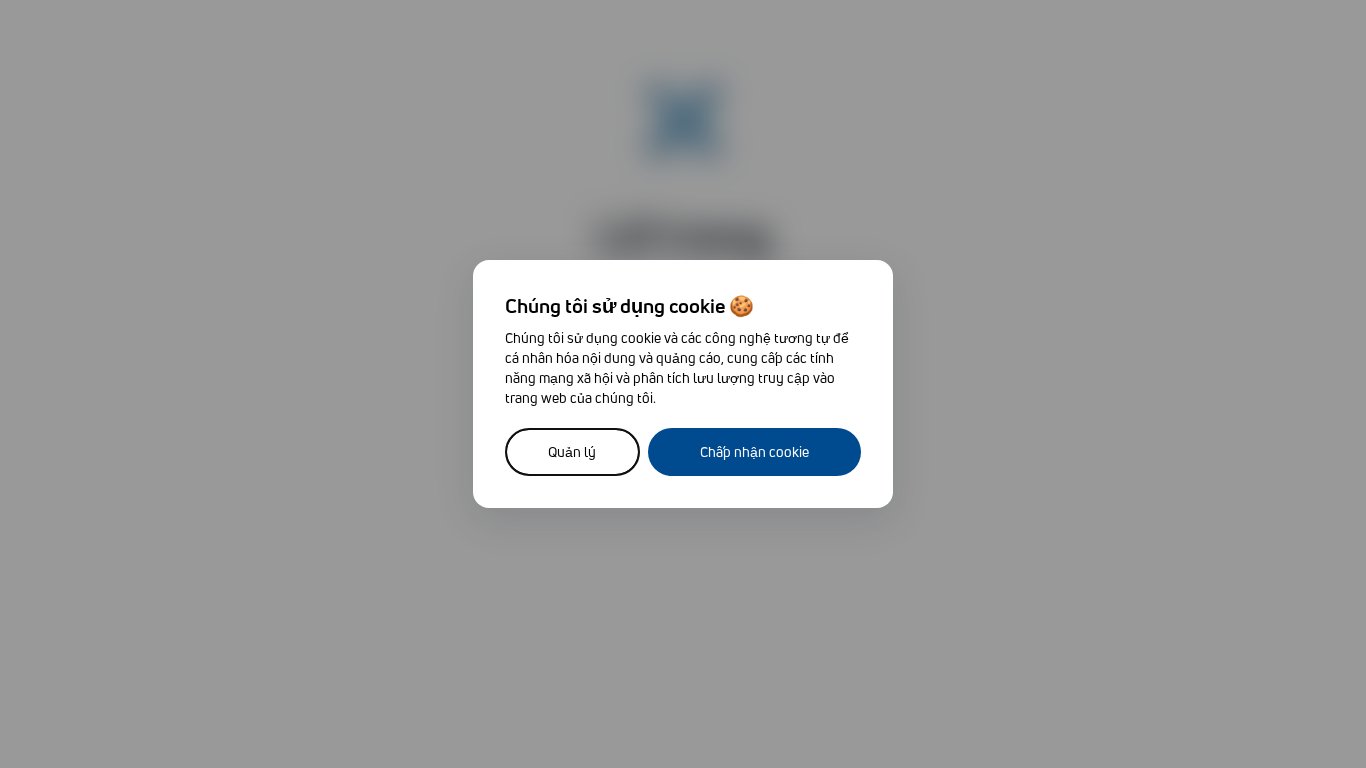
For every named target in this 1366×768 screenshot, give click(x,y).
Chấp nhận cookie (754, 451)
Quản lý (572, 451)
